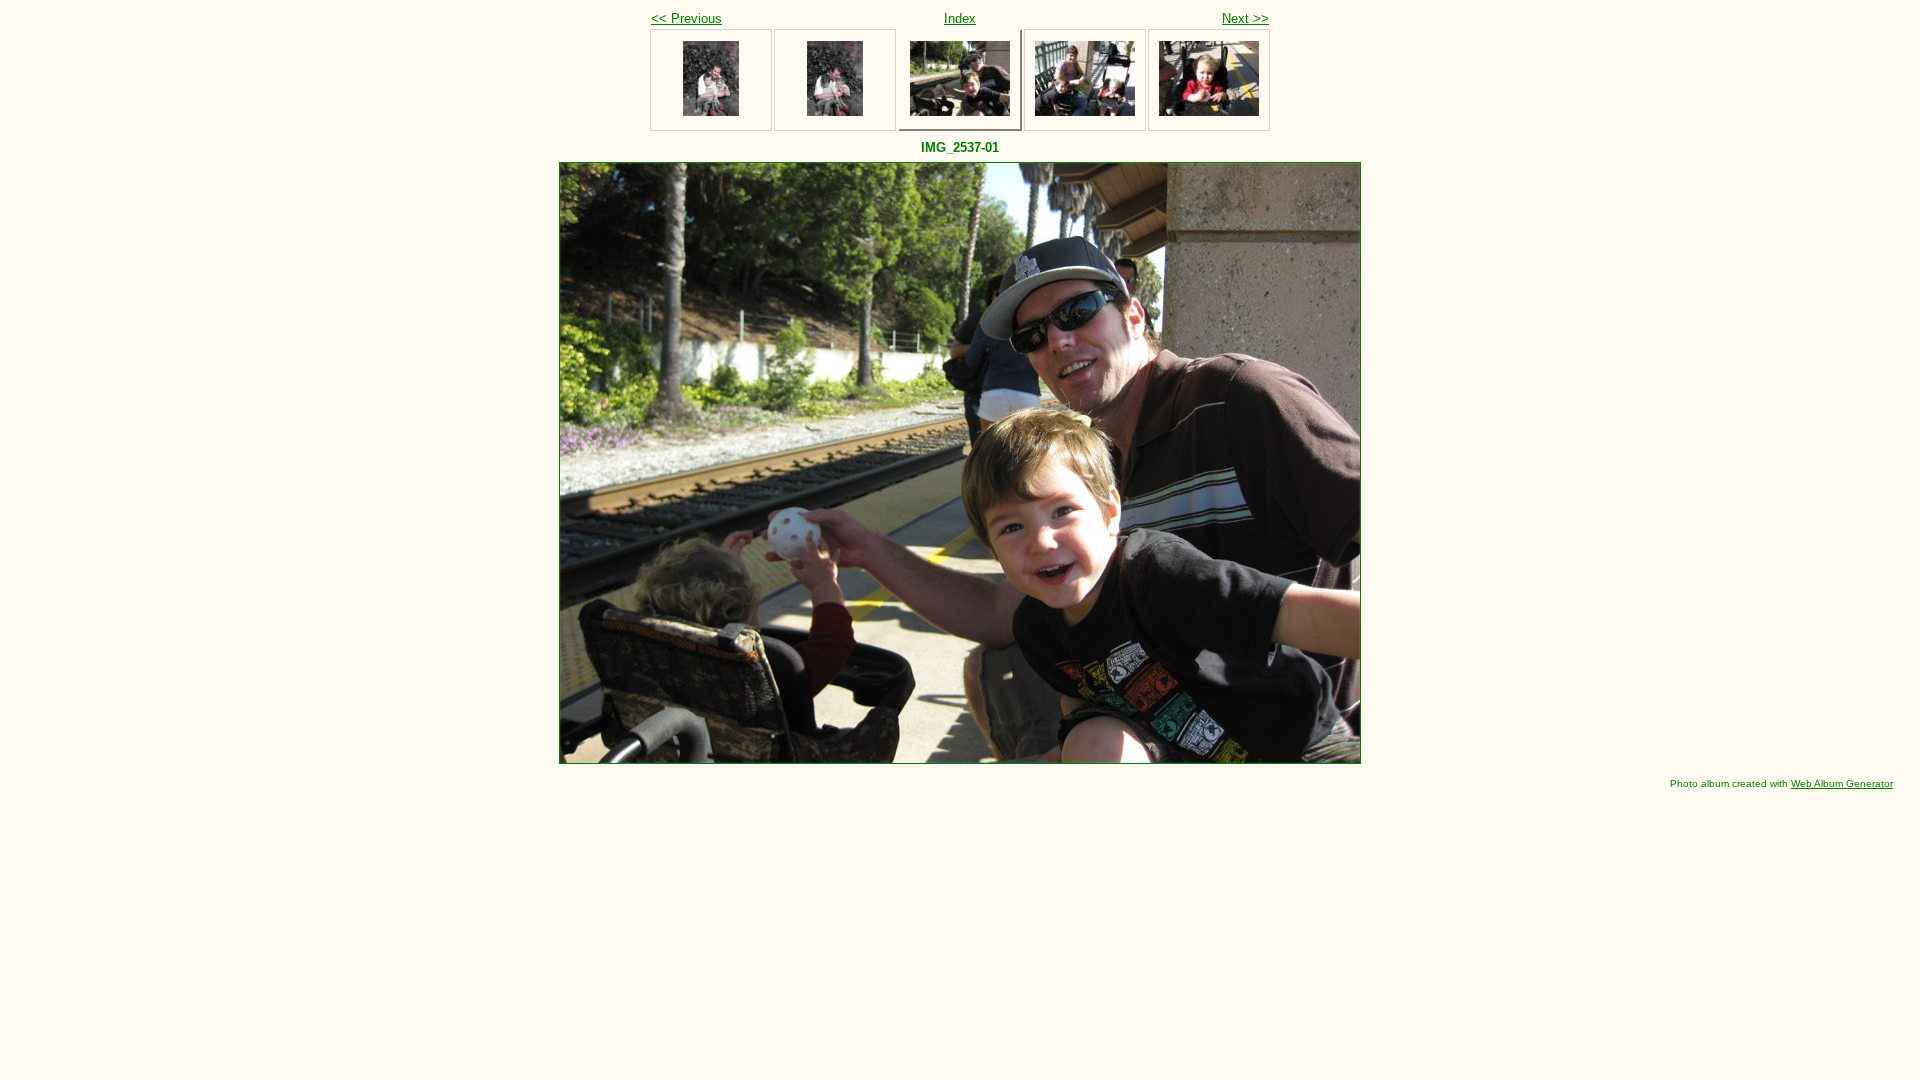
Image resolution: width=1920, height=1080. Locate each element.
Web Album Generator (1842, 783)
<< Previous (686, 18)
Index (960, 18)
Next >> (1245, 18)
